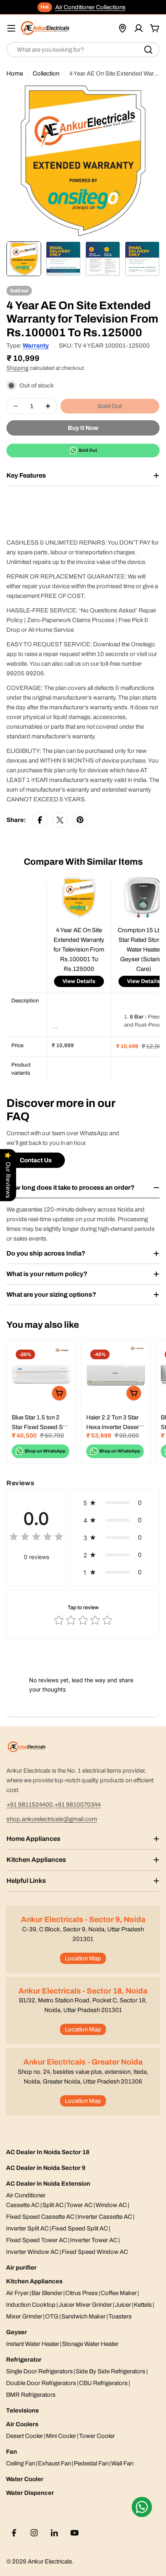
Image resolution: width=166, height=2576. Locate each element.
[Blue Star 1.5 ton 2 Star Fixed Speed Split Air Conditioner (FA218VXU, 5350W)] (41, 1375)
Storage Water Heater (90, 2344)
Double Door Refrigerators (41, 2383)
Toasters (120, 2316)
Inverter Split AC (27, 2228)
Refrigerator (24, 2360)
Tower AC (80, 2205)
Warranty (36, 346)
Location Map (83, 1958)
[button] (115, 1503)
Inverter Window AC (32, 2252)
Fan (11, 2452)
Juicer (123, 2305)
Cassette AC (23, 2205)
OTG (52, 2316)
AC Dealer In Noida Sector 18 (48, 2152)
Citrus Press (82, 2293)
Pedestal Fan (91, 2463)
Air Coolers (22, 2424)
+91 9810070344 (78, 1805)
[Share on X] (60, 820)
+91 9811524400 (30, 1805)
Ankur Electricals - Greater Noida (83, 2062)
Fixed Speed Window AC (95, 2252)
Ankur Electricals (50, 2561)
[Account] (139, 28)
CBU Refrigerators (103, 2383)
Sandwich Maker (83, 2316)
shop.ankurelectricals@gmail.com (52, 1819)
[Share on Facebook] (40, 820)
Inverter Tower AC (94, 2240)
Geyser (17, 2332)
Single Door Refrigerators (39, 2371)
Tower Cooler (97, 2436)
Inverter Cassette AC (105, 2217)
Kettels (143, 2305)
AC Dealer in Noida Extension (48, 2184)
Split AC (53, 2205)
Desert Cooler (25, 2436)
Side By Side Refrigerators (111, 2371)
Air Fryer (17, 2293)
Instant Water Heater (33, 2344)
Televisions (22, 2410)
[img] (36, 1538)
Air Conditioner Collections (90, 7)
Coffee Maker (119, 2293)
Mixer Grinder (24, 2316)
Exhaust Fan (54, 2463)
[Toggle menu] (11, 28)
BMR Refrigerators (31, 2395)
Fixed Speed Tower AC (37, 2240)
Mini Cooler (61, 2436)
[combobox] (83, 50)
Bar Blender (47, 2293)
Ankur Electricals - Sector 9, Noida (83, 1919)
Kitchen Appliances (34, 2281)
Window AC (111, 2205)
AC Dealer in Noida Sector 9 (46, 2168)
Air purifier (21, 2268)
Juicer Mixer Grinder (85, 2305)
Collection (46, 73)
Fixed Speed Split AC (80, 2228)
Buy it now (83, 428)
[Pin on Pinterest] (80, 820)
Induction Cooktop (31, 2305)
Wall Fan (122, 2463)
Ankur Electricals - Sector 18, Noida (83, 1991)
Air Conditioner (26, 2195)
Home (15, 73)
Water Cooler (25, 2479)
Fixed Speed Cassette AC (40, 2217)
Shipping (18, 368)
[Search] (148, 50)
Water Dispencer (30, 2493)
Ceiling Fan (21, 2463)
